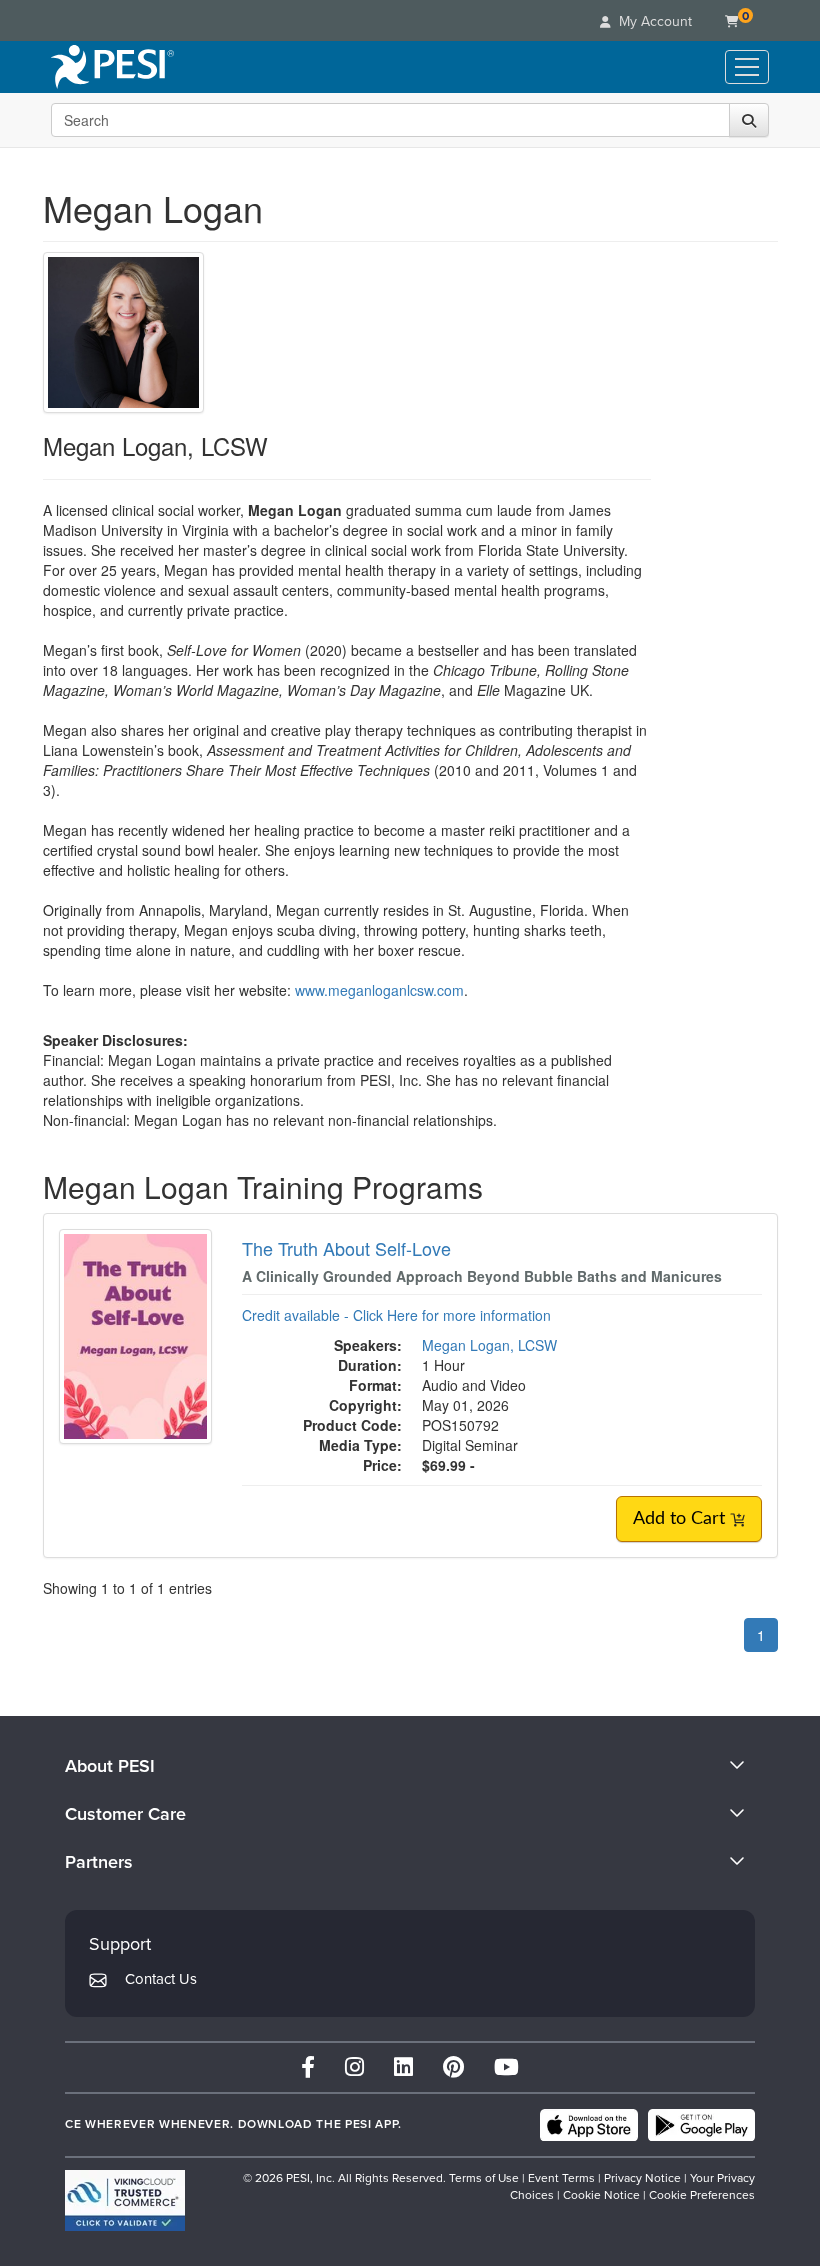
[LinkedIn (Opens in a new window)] (403, 2067)
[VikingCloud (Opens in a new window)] (125, 2200)
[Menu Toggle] (747, 67)
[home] (112, 67)
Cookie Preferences (702, 2195)
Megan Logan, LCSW (489, 1345)
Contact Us (161, 1979)
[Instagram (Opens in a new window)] (354, 2067)
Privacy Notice (642, 2178)
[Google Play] (701, 2125)
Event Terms (561, 2178)
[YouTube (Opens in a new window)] (506, 2067)
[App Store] (589, 2125)
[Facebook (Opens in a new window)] (308, 2067)
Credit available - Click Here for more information (396, 1315)
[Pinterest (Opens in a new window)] (453, 2067)
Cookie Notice (601, 2195)
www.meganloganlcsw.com (379, 990)
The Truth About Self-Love (346, 1248)
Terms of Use (484, 2178)
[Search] (749, 120)
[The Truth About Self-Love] (135, 1334)
